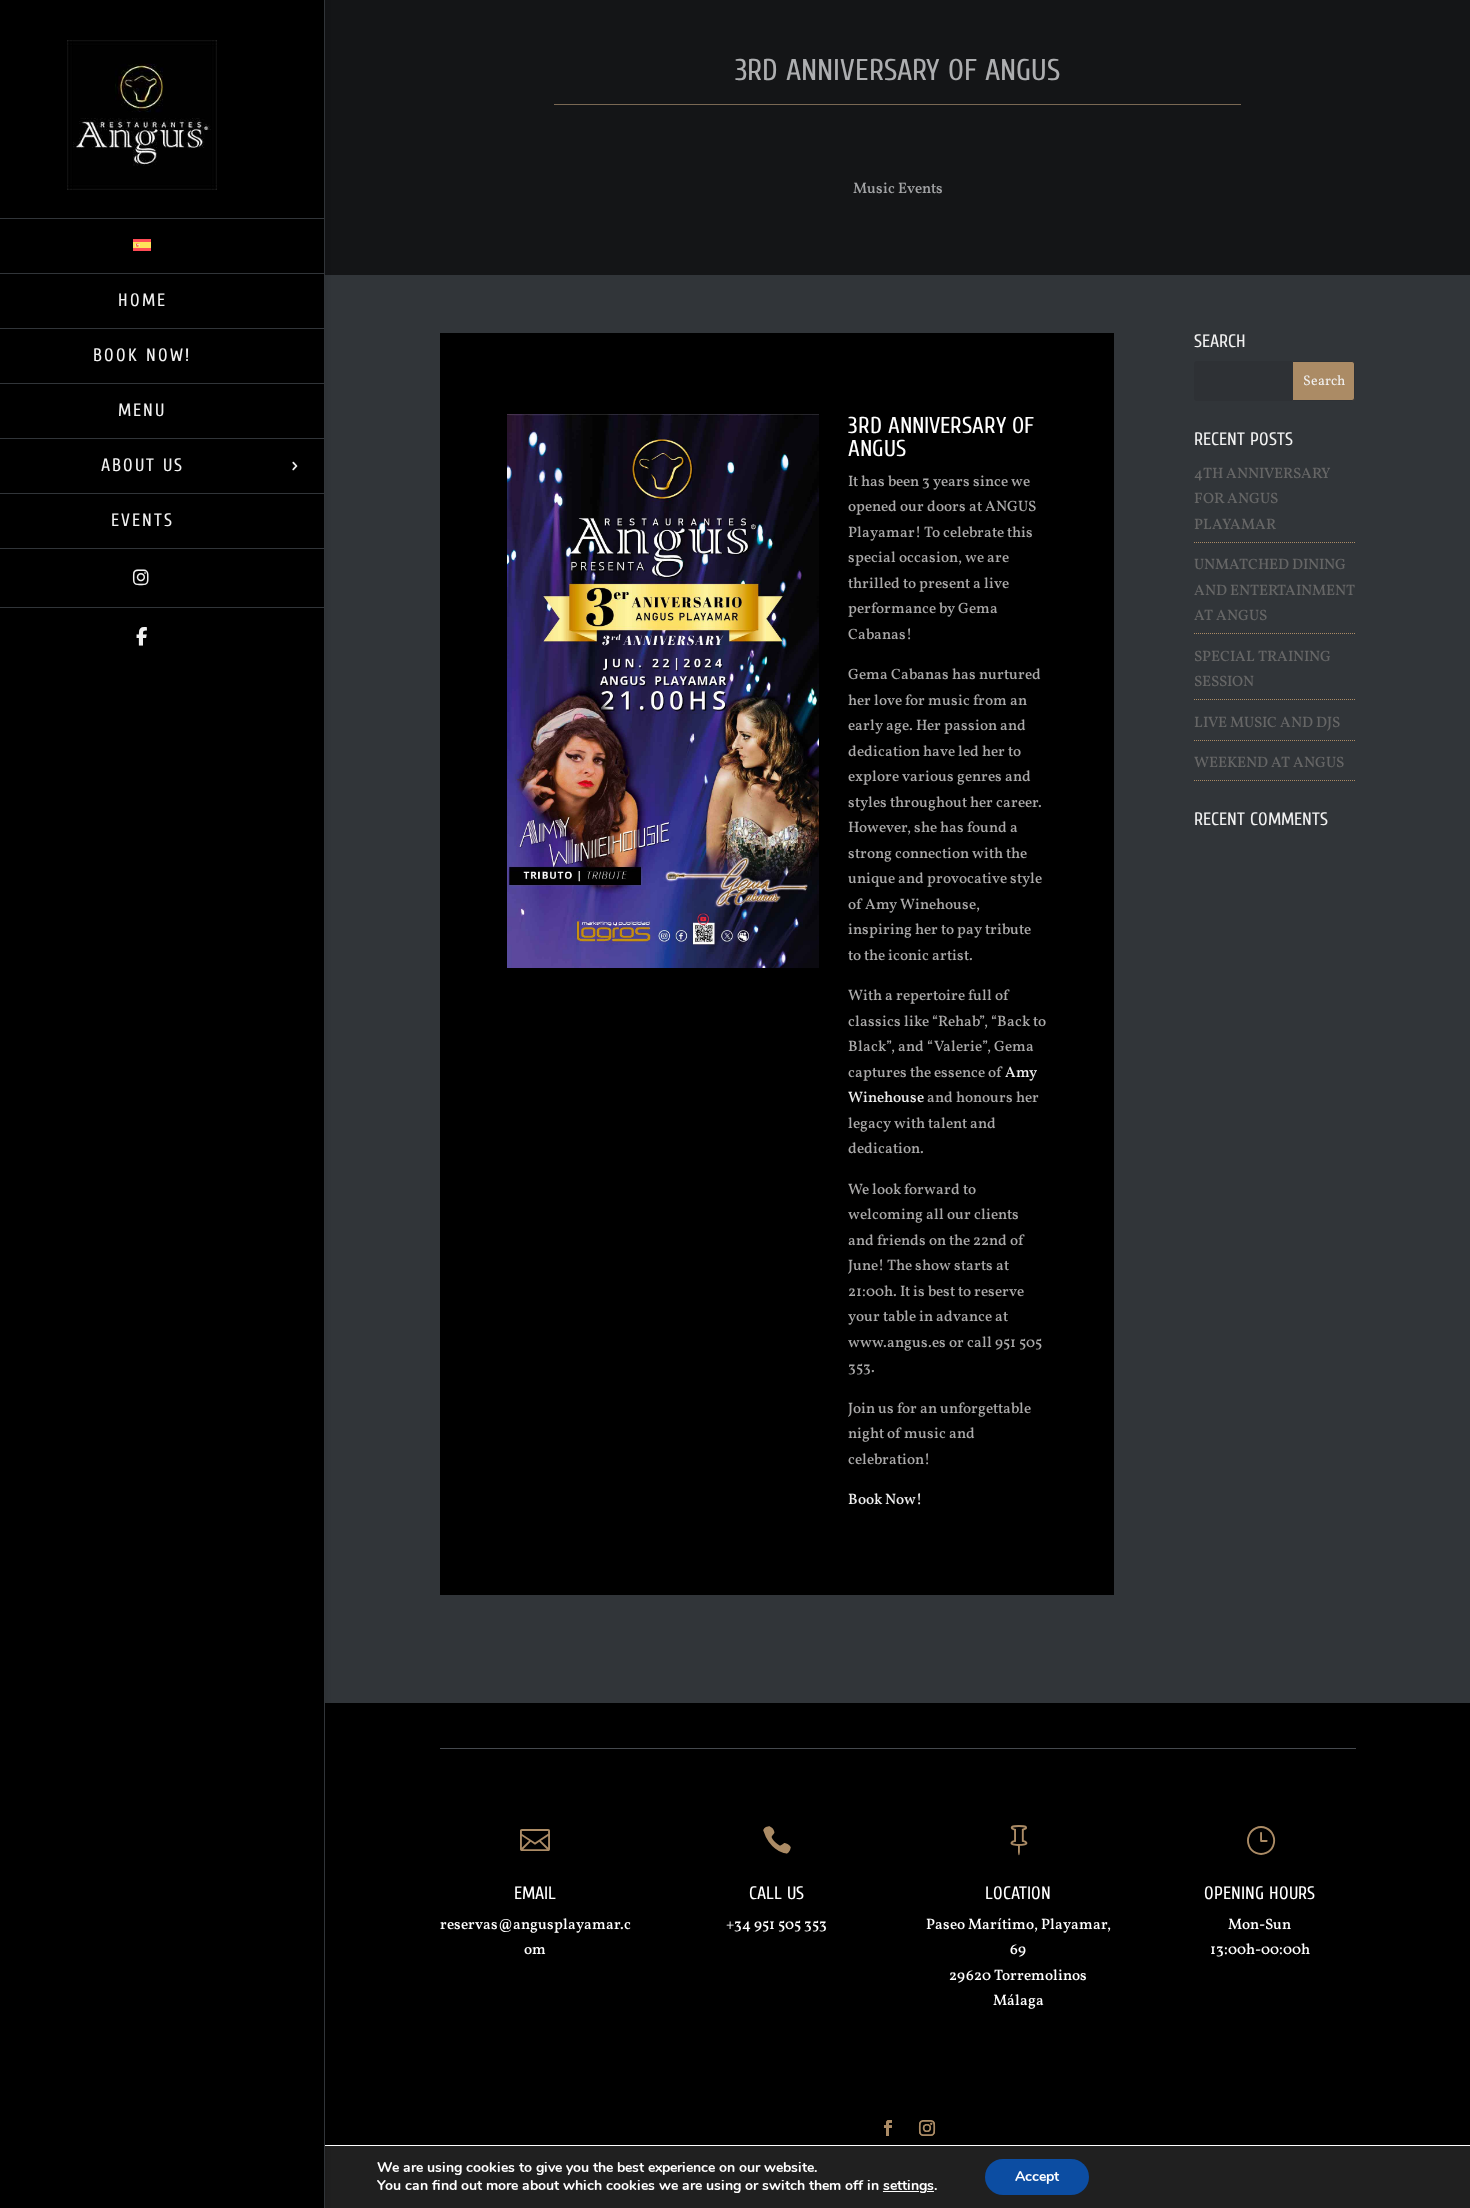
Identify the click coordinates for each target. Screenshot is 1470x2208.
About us (142, 465)
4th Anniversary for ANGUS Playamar (1262, 500)
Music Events (898, 189)
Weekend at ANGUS (1269, 763)
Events (142, 520)
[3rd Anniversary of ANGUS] (663, 967)
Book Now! (885, 1500)
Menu (142, 410)
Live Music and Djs (1267, 723)
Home (142, 300)
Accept (1037, 2176)
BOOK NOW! (142, 355)
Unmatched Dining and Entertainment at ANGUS (1274, 591)
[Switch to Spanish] (162, 245)
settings (908, 2186)
